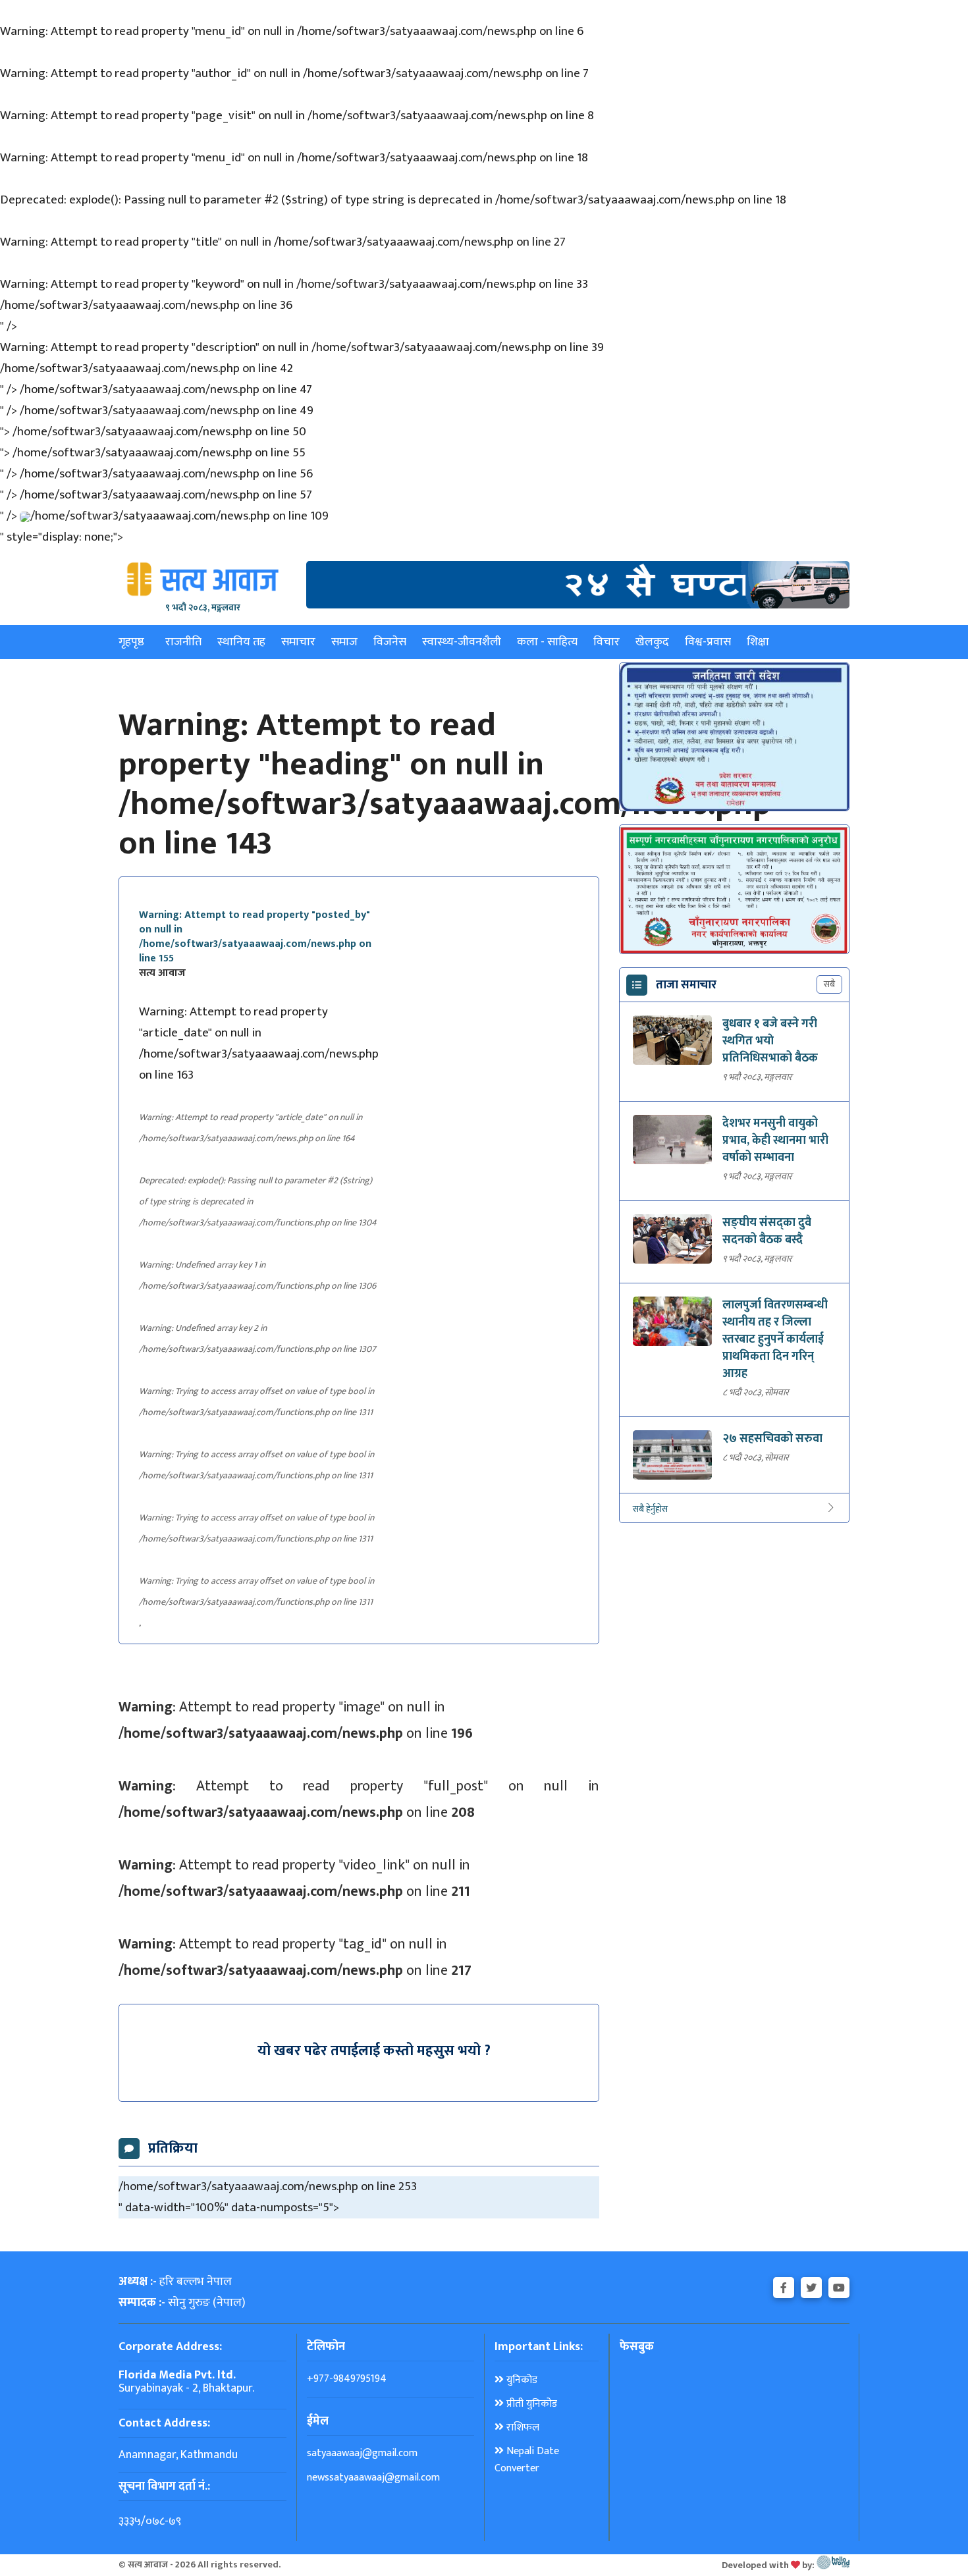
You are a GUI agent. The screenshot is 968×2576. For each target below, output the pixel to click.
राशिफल (522, 2428)
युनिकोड (521, 2380)
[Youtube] (839, 2285)
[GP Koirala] (578, 584)
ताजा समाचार (686, 985)
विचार (606, 642)
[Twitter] (811, 2285)
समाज (344, 642)
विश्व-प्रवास (708, 642)
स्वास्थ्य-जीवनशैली (462, 642)
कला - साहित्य (547, 642)
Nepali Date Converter (527, 2460)
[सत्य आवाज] (203, 579)
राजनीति (183, 642)
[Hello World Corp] (833, 2565)
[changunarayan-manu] (734, 890)
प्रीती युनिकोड (530, 2404)
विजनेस (390, 642)
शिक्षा (758, 642)
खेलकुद (652, 642)
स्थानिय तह (241, 642)
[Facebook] (784, 2285)
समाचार (298, 642)
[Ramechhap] (734, 737)
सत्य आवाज (162, 973)
